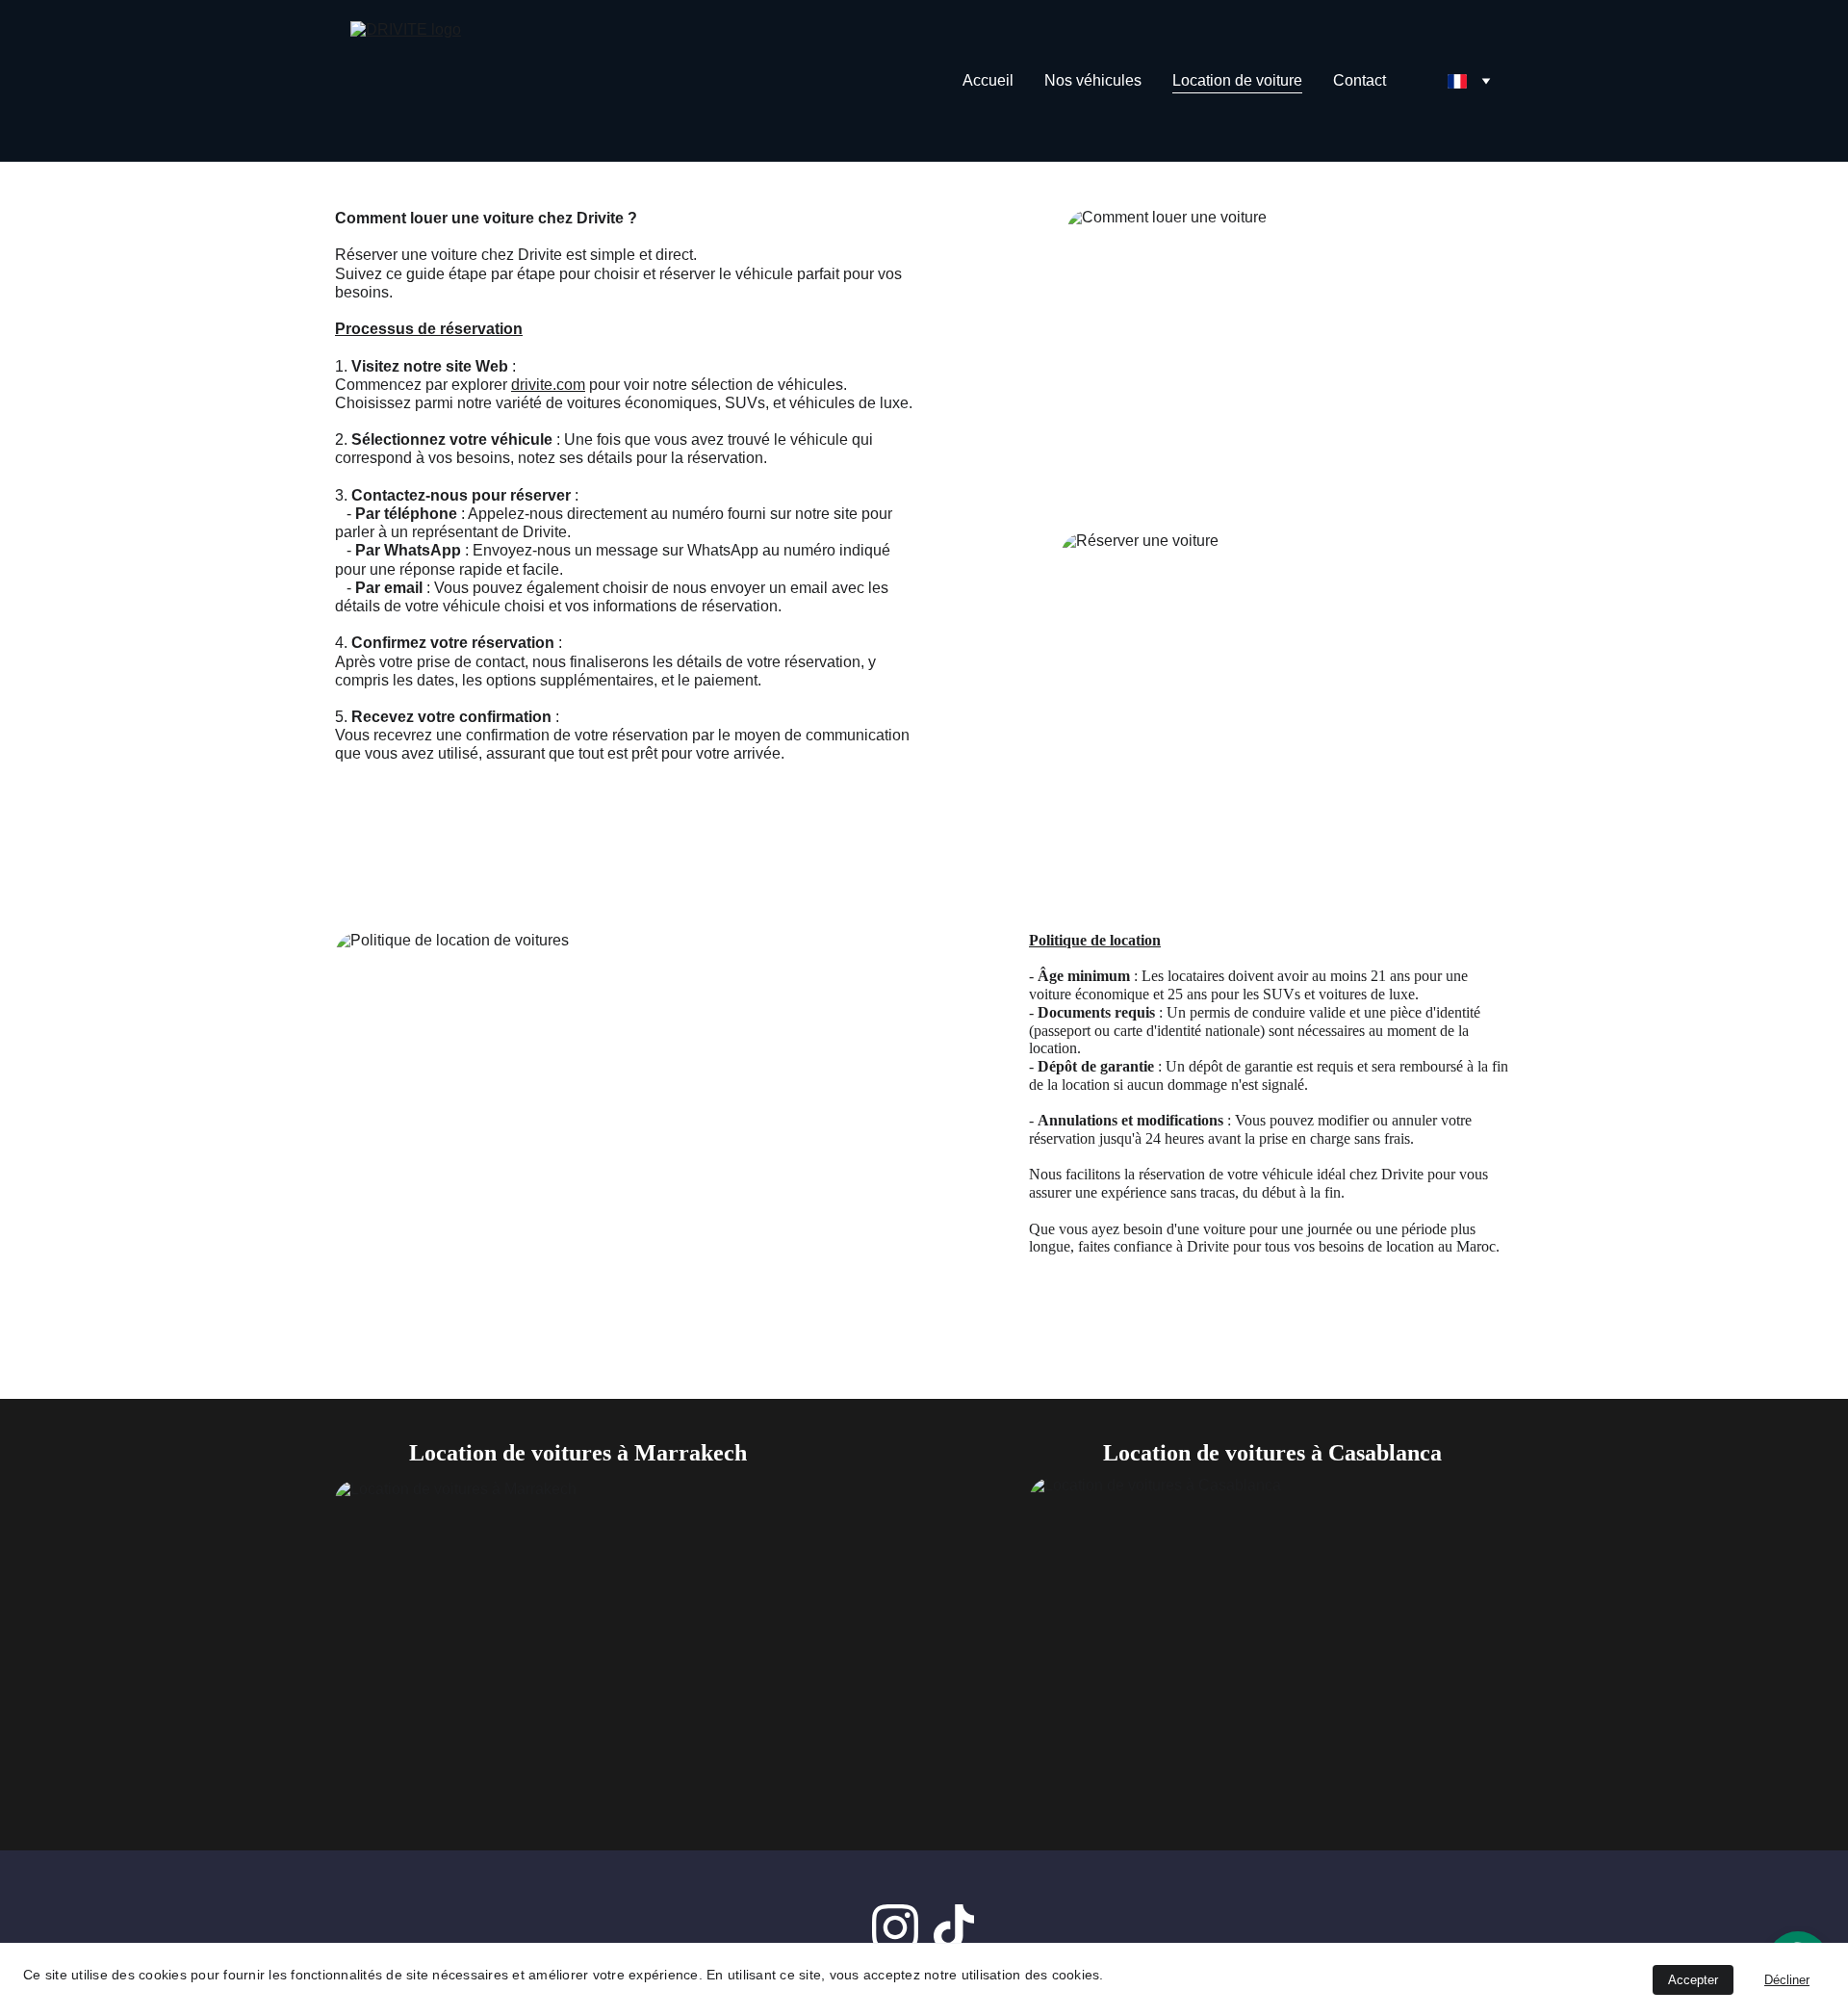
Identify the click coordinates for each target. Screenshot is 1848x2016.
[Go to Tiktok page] (954, 1927)
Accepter (1693, 1980)
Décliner (1787, 1980)
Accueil (988, 80)
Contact (1360, 80)
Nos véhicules (1093, 80)
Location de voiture (1237, 80)
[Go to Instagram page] (895, 1927)
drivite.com (548, 385)
